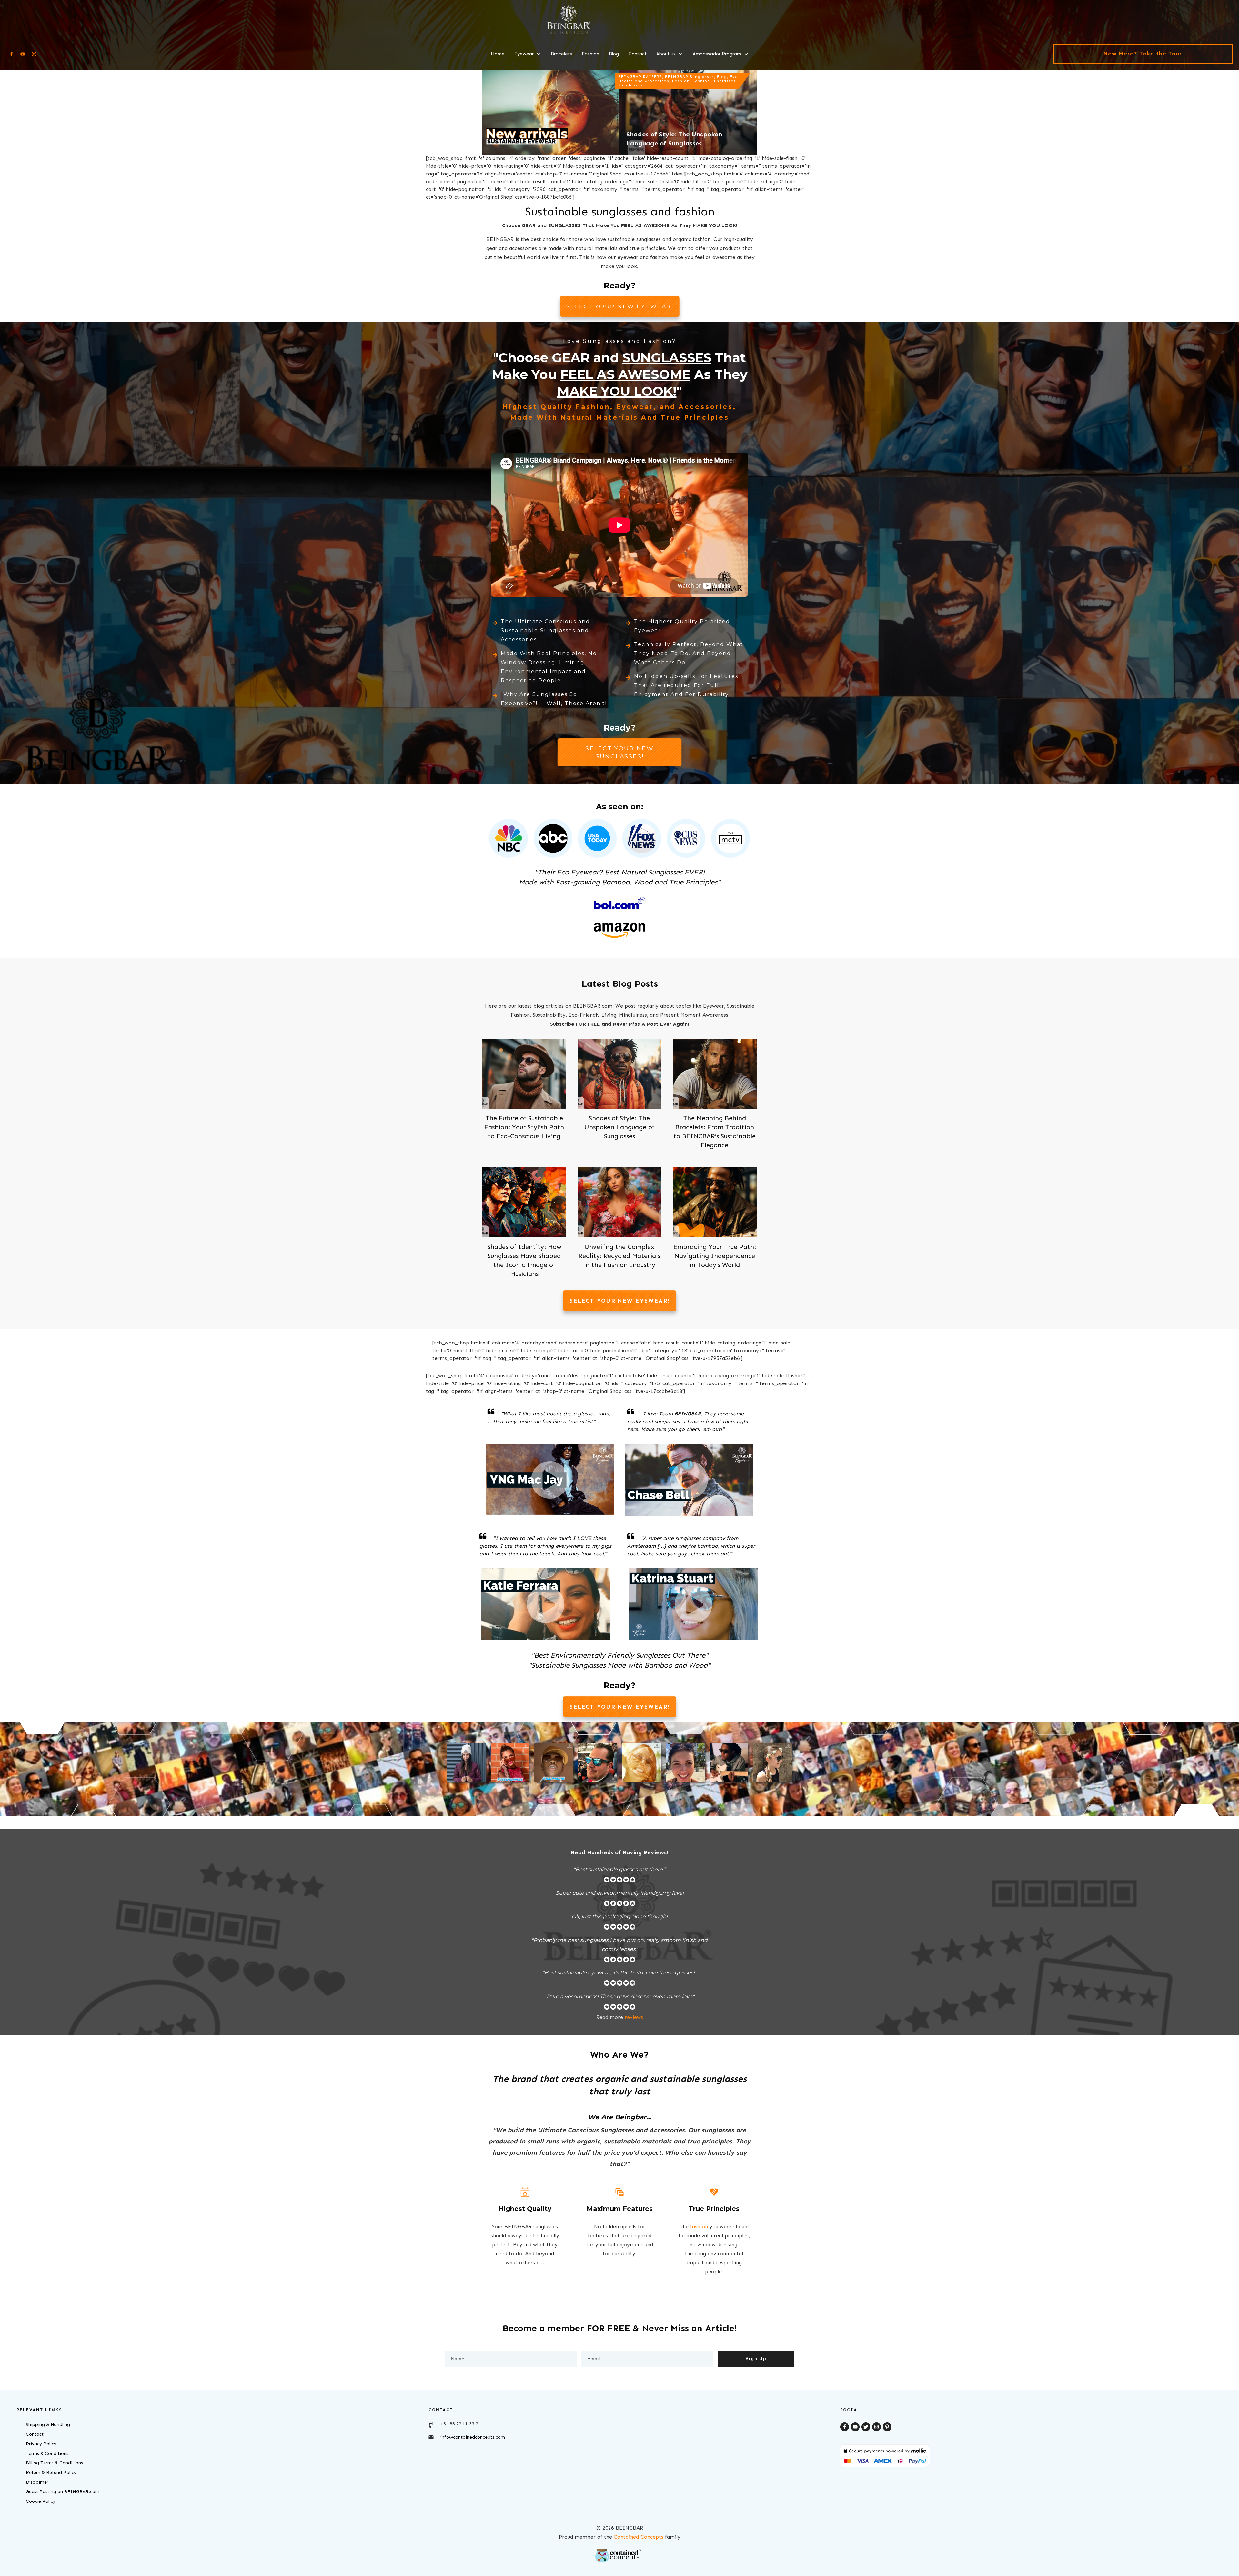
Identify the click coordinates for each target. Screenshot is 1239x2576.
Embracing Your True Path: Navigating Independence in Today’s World (715, 1256)
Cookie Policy (41, 2501)
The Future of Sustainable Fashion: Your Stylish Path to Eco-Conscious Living (524, 1127)
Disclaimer (37, 2482)
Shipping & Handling (48, 2425)
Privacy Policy (41, 2444)
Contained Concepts (639, 2537)
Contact (35, 2434)
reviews (634, 2017)
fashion (699, 2227)
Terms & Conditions (47, 2454)
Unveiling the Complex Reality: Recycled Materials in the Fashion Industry (619, 1256)
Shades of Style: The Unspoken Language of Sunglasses (619, 1127)
